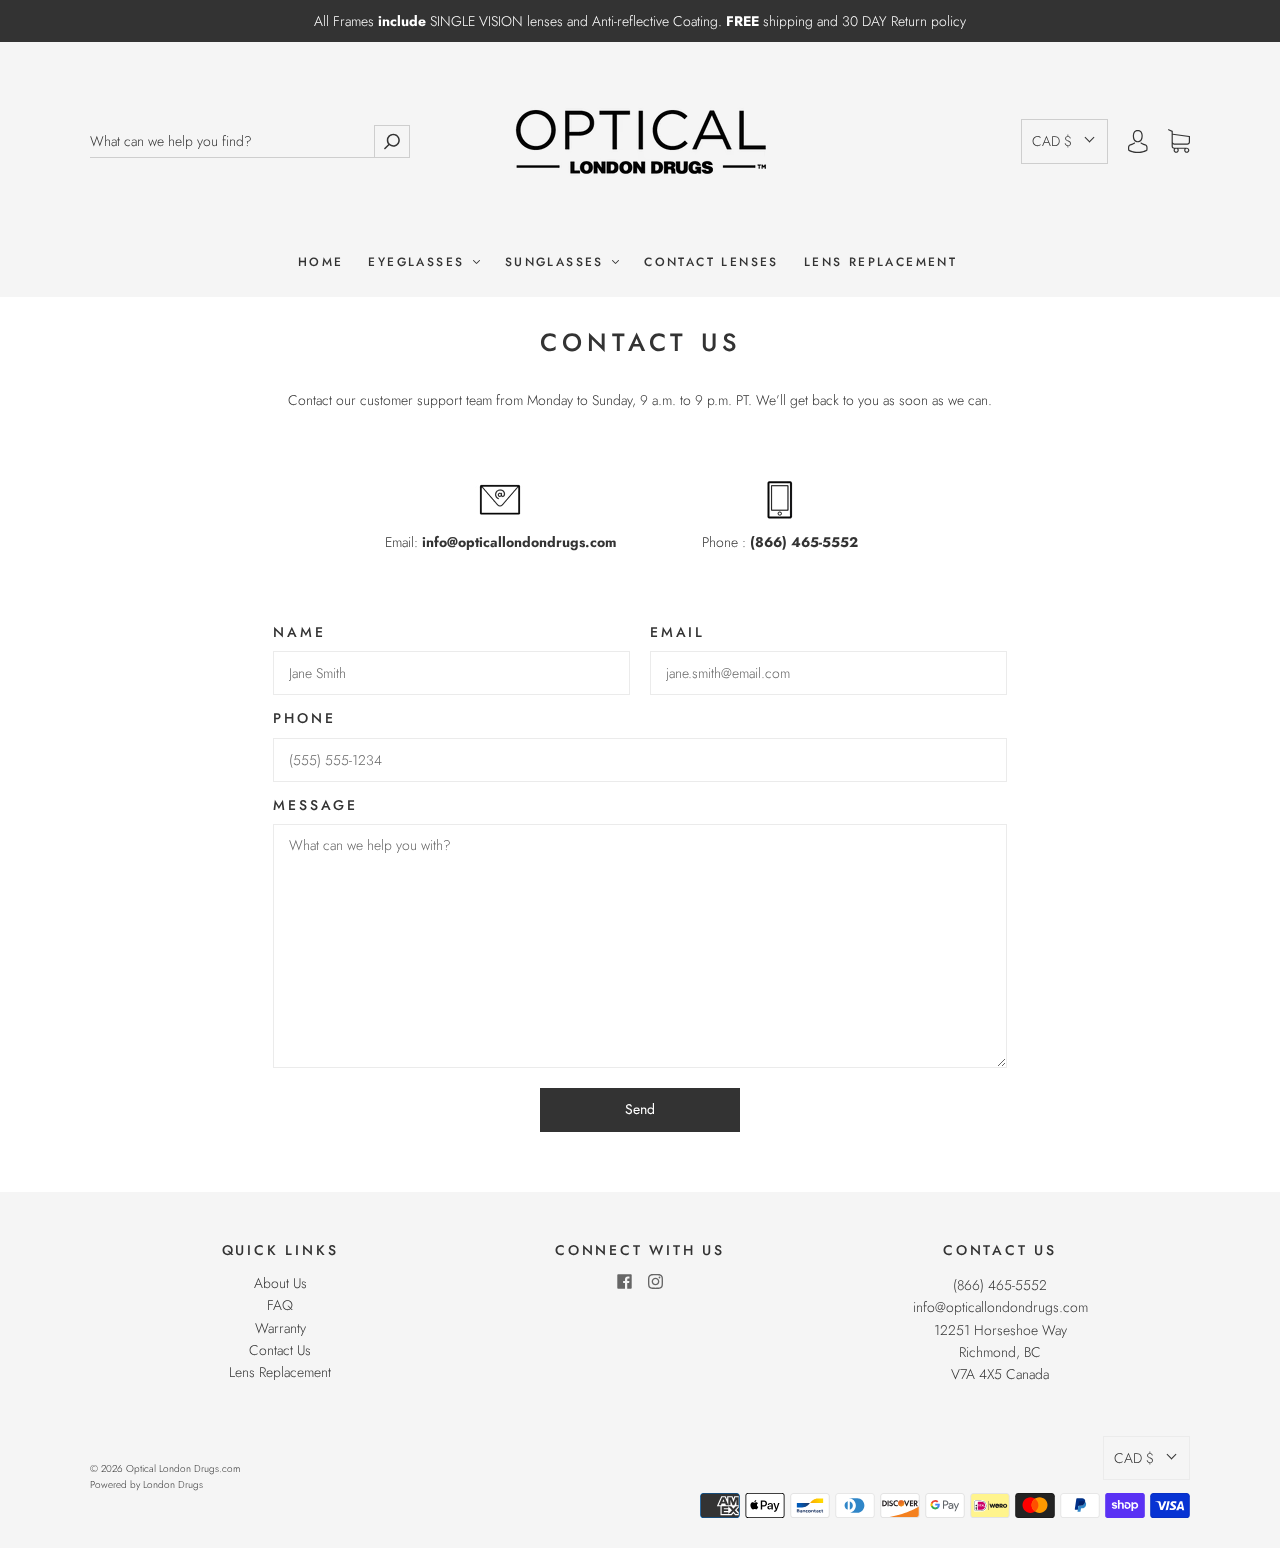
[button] (1064, 141)
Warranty (280, 1328)
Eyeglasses (419, 262)
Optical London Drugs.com (183, 1468)
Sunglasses (557, 262)
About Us (280, 1283)
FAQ (280, 1305)
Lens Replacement (880, 262)
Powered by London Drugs (146, 1484)
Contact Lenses (711, 262)
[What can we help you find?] (232, 141)
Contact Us (280, 1350)
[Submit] (392, 141)
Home (321, 262)
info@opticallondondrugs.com (1000, 1307)
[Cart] (1179, 142)
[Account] (1138, 141)
